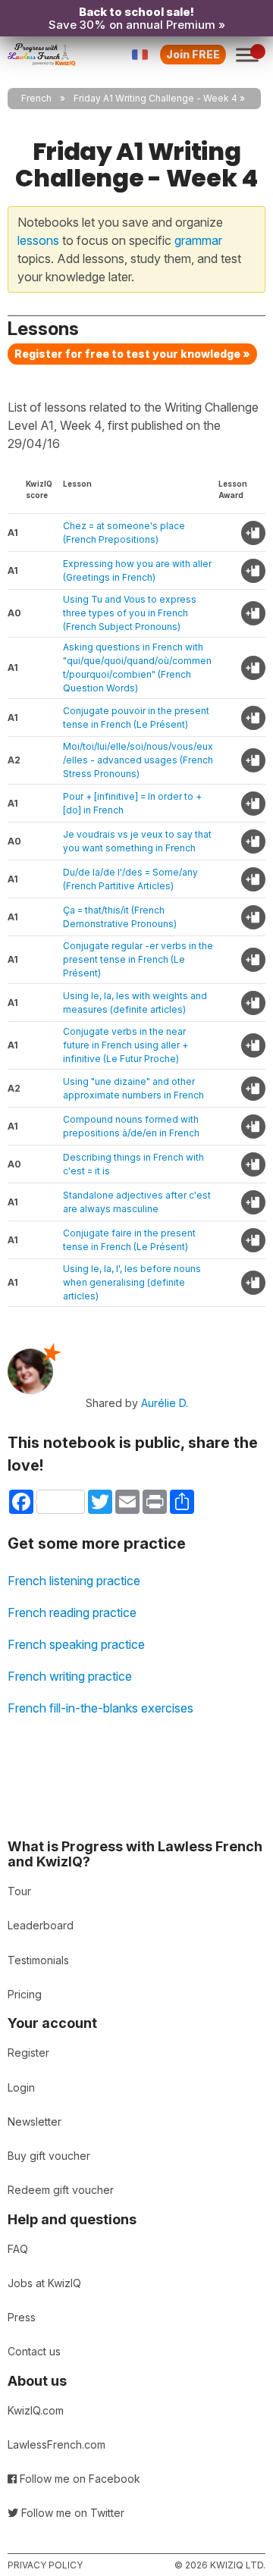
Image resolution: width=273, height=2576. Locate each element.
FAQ (18, 2249)
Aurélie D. (165, 1403)
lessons (38, 240)
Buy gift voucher (49, 2156)
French (36, 98)
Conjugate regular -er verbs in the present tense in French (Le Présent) (138, 959)
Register (28, 2053)
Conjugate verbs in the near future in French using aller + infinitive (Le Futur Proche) (126, 1045)
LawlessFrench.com (56, 2444)
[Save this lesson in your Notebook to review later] (253, 533)
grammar (198, 240)
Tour (19, 1891)
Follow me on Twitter (71, 2513)
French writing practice (70, 1676)
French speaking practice (76, 1644)
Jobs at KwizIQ (44, 2283)
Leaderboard (41, 1925)
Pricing (25, 1994)
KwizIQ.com (36, 2410)
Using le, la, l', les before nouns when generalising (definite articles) (132, 1282)
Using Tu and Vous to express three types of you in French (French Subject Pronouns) (130, 613)
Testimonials (38, 1960)
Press (22, 2317)
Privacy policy (45, 2565)
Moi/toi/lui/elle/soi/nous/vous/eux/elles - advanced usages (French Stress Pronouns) (138, 760)
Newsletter (35, 2122)
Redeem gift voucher (61, 2190)
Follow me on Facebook (78, 2479)
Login (21, 2087)
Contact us (34, 2351)
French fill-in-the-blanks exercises (100, 1708)
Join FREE (193, 54)
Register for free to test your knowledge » (132, 354)
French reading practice (72, 1612)
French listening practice (74, 1581)
